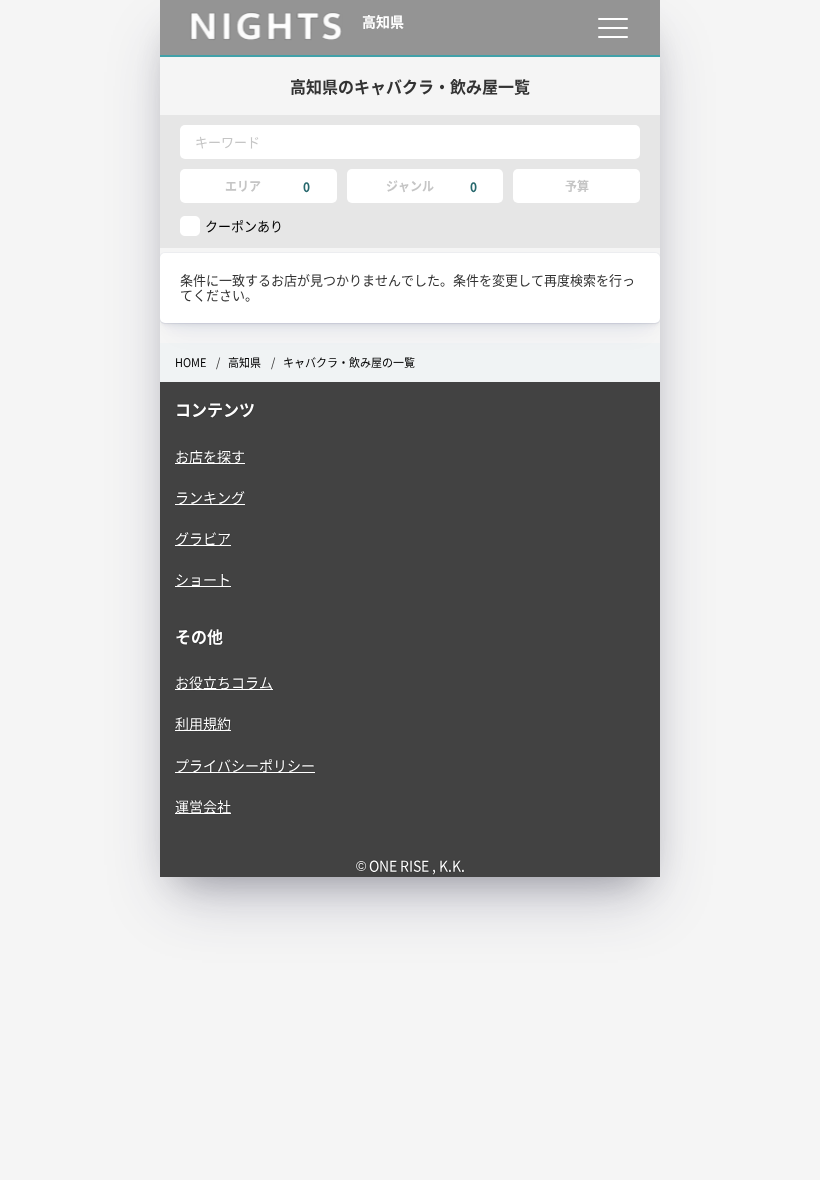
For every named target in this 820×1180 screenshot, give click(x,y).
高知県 (244, 362)
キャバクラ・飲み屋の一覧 (349, 362)
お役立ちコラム (224, 682)
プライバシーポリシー (245, 765)
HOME (190, 362)
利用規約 (203, 723)
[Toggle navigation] (612, 27)
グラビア (203, 538)
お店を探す (210, 456)
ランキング (210, 497)
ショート (203, 579)
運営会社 (203, 806)
